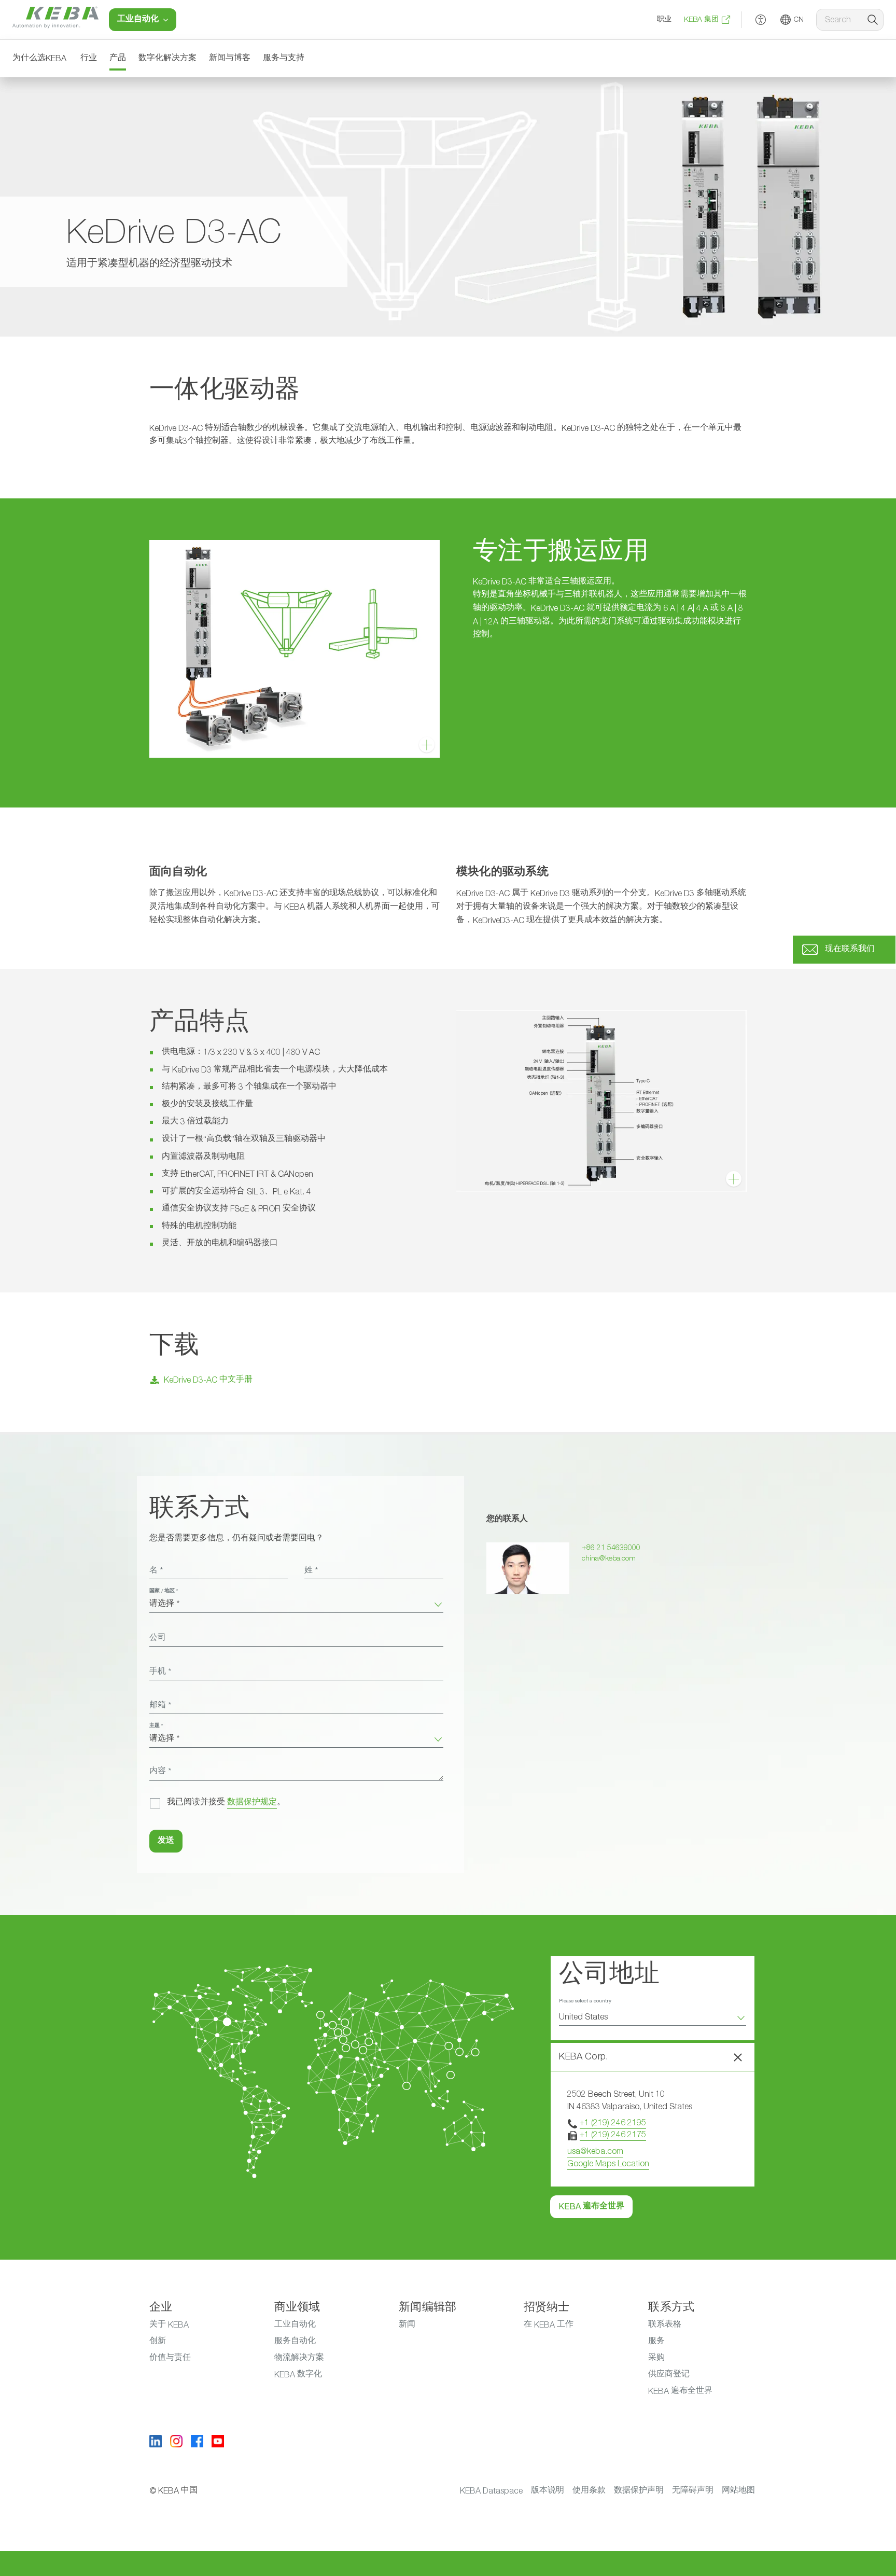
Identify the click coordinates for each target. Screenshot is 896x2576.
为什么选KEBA (39, 59)
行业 (89, 59)
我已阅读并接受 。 (226, 1803)
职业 (664, 20)
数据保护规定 (252, 1803)
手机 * (160, 1672)
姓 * (311, 1571)
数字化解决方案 (167, 59)
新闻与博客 (230, 59)
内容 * (160, 1772)
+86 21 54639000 (611, 1548)
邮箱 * (160, 1706)
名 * (156, 1571)
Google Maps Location (608, 2164)
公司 (158, 1638)
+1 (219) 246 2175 (613, 2135)
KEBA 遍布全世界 (591, 2207)
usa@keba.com (595, 2151)
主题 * (156, 1726)
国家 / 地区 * (164, 1591)
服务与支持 (284, 59)
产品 (118, 59)
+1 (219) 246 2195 (613, 2123)
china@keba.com (609, 1558)
